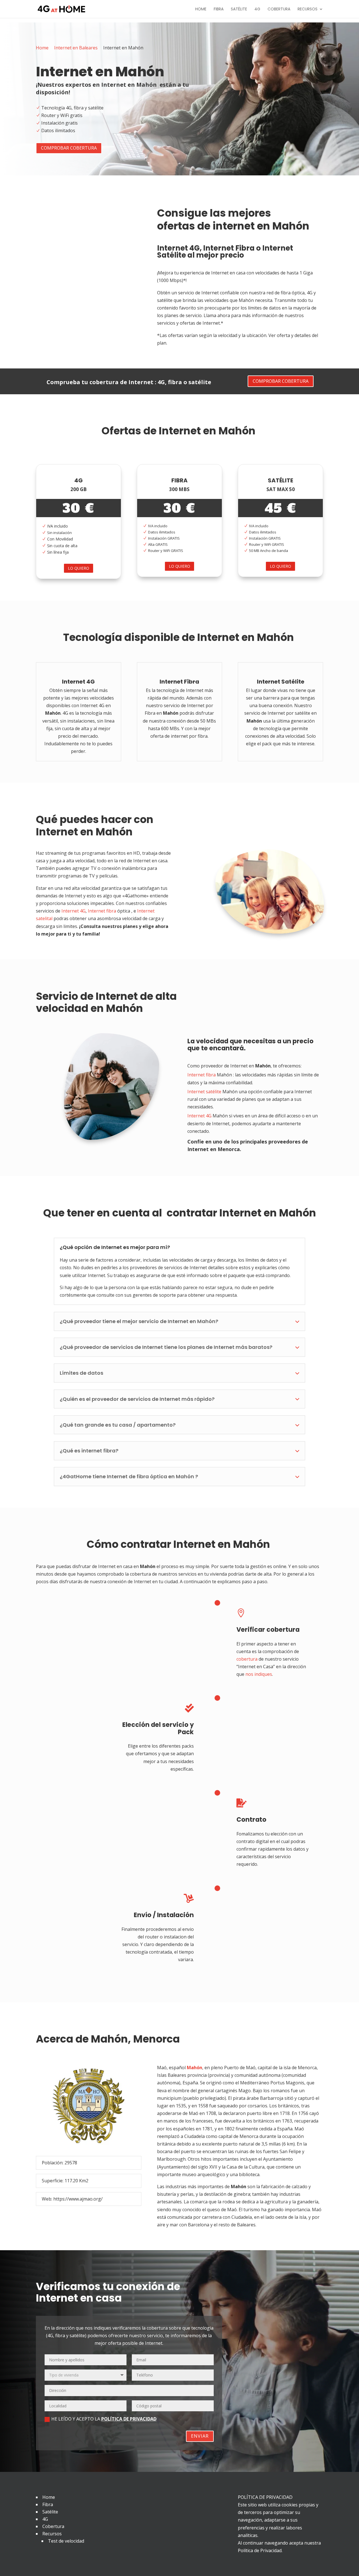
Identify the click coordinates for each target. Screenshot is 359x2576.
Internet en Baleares (76, 48)
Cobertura (279, 9)
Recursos (308, 9)
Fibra (219, 9)
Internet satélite (204, 1092)
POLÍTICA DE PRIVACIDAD (129, 2419)
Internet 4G (178, 248)
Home (201, 9)
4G (257, 9)
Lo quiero (79, 568)
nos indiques (259, 1674)
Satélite (239, 9)
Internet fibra (102, 911)
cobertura (247, 1659)
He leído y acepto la (104, 2419)
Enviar (200, 2436)
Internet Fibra (229, 248)
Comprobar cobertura (69, 148)
